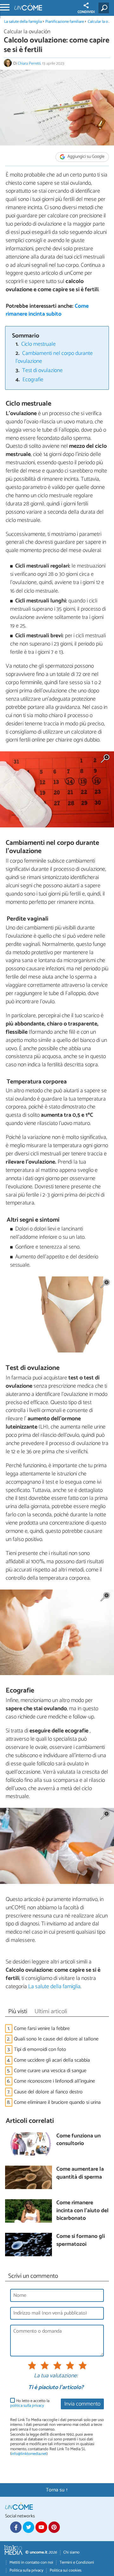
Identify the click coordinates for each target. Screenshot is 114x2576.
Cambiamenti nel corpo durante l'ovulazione (54, 357)
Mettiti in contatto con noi (31, 2563)
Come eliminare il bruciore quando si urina (57, 2102)
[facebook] (16, 2527)
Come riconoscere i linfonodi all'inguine (54, 2081)
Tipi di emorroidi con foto (40, 2049)
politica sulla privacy (27, 2406)
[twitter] (28, 2527)
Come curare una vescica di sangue (50, 2071)
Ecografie (33, 380)
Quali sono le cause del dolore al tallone (56, 2039)
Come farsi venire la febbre (42, 2029)
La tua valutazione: (56, 2376)
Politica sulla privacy (26, 2570)
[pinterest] (54, 2527)
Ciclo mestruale (38, 344)
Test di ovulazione (42, 371)
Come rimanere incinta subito (47, 310)
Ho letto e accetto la (30, 2403)
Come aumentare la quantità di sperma (80, 2173)
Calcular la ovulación (27, 32)
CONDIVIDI (86, 12)
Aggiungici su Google (85, 157)
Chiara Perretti (29, 64)
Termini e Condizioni (77, 2563)
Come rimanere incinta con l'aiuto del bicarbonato (82, 2211)
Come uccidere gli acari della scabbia (52, 2060)
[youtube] (41, 2527)
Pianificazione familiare (65, 22)
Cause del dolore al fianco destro (48, 2092)
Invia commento (82, 2404)
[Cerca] (105, 8)
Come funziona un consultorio (79, 2140)
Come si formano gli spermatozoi (81, 2241)
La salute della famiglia (23, 22)
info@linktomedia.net (29, 2454)
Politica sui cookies (66, 2570)
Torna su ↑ (57, 2490)
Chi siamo (71, 2552)
